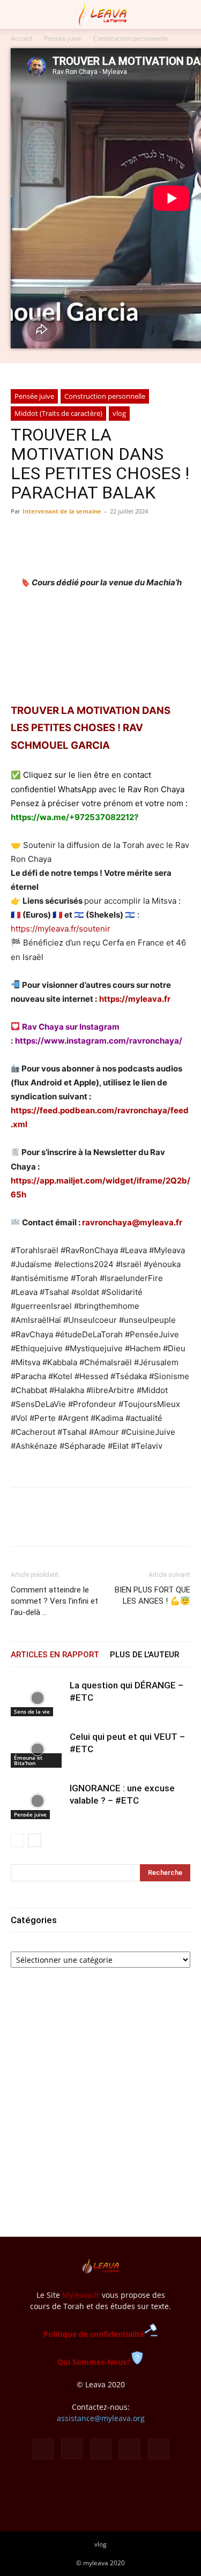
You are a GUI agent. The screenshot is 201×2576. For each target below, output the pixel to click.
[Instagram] (72, 2448)
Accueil (21, 38)
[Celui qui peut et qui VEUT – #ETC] (38, 1749)
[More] (121, 1524)
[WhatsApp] (71, 1524)
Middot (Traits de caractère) (58, 413)
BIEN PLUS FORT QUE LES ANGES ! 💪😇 (152, 1595)
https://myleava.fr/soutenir (61, 929)
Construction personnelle (131, 38)
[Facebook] (21, 1524)
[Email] (95, 1524)
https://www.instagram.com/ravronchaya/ (99, 1041)
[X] (46, 1524)
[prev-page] (17, 1840)
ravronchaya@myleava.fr (132, 1222)
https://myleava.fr (135, 999)
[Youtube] (159, 2449)
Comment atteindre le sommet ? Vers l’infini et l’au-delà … (54, 1601)
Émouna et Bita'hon (28, 1760)
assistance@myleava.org (101, 2418)
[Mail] (101, 2449)
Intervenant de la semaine (62, 511)
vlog (119, 413)
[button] (18, 14)
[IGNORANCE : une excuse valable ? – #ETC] (38, 1801)
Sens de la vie (32, 1711)
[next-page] (35, 1840)
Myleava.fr (81, 2295)
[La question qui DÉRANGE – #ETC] (38, 1698)
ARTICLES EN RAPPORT (55, 1655)
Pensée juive (63, 38)
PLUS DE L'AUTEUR (144, 1655)
